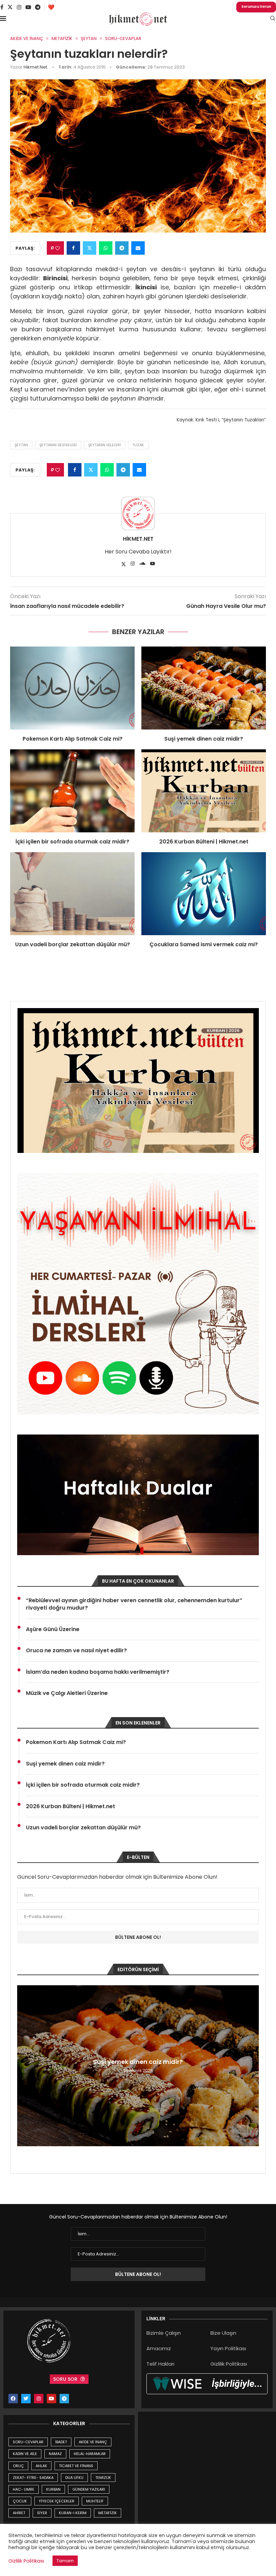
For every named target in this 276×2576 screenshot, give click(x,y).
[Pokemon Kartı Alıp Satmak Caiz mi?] (72, 688)
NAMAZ (55, 2454)
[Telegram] (38, 7)
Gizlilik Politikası (229, 2364)
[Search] (273, 19)
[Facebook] (2, 7)
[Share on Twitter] (90, 248)
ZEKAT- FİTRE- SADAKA (33, 2478)
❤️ (51, 7)
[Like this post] (58, 248)
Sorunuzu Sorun (256, 7)
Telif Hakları (160, 2364)
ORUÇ (18, 2466)
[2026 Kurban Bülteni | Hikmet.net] (204, 791)
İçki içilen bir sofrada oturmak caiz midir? (72, 842)
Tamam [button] (65, 2561)
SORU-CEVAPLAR (28, 2442)
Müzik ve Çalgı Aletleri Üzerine (67, 1693)
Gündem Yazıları (89, 2489)
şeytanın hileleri (105, 445)
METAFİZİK (108, 2513)
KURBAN (53, 2489)
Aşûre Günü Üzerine (53, 1629)
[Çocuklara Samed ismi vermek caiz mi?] (204, 894)
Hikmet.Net (35, 67)
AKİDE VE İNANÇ (93, 2442)
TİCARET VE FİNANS (76, 2466)
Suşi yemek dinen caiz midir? (204, 739)
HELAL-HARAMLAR (90, 2454)
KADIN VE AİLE (25, 2454)
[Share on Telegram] (122, 248)
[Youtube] (28, 7)
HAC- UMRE (24, 2489)
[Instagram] (19, 7)
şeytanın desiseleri (58, 445)
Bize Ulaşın (223, 2333)
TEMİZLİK (103, 2478)
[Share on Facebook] (73, 248)
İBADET (61, 2442)
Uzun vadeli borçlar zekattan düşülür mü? (73, 944)
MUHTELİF (95, 2501)
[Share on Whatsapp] (106, 248)
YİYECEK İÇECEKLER (57, 2501)
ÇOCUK (20, 2501)
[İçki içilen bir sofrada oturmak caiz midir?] (72, 791)
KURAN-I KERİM (73, 2513)
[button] (23, 2066)
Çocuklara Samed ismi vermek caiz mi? (204, 944)
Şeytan (21, 445)
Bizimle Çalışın (164, 2333)
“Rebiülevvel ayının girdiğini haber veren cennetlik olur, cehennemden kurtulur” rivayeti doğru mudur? (134, 1604)
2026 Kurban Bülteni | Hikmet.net (204, 842)
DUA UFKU (74, 2478)
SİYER (42, 2513)
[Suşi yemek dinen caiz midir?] (204, 688)
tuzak (138, 445)
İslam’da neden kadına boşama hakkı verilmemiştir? (98, 1672)
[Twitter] (10, 7)
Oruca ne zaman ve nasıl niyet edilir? (76, 1651)
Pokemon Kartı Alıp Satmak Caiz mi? (73, 739)
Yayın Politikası (228, 2348)
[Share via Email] (138, 248)
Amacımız (159, 2348)
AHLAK (41, 2466)
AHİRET (19, 2513)
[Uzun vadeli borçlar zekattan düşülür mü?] (72, 894)
